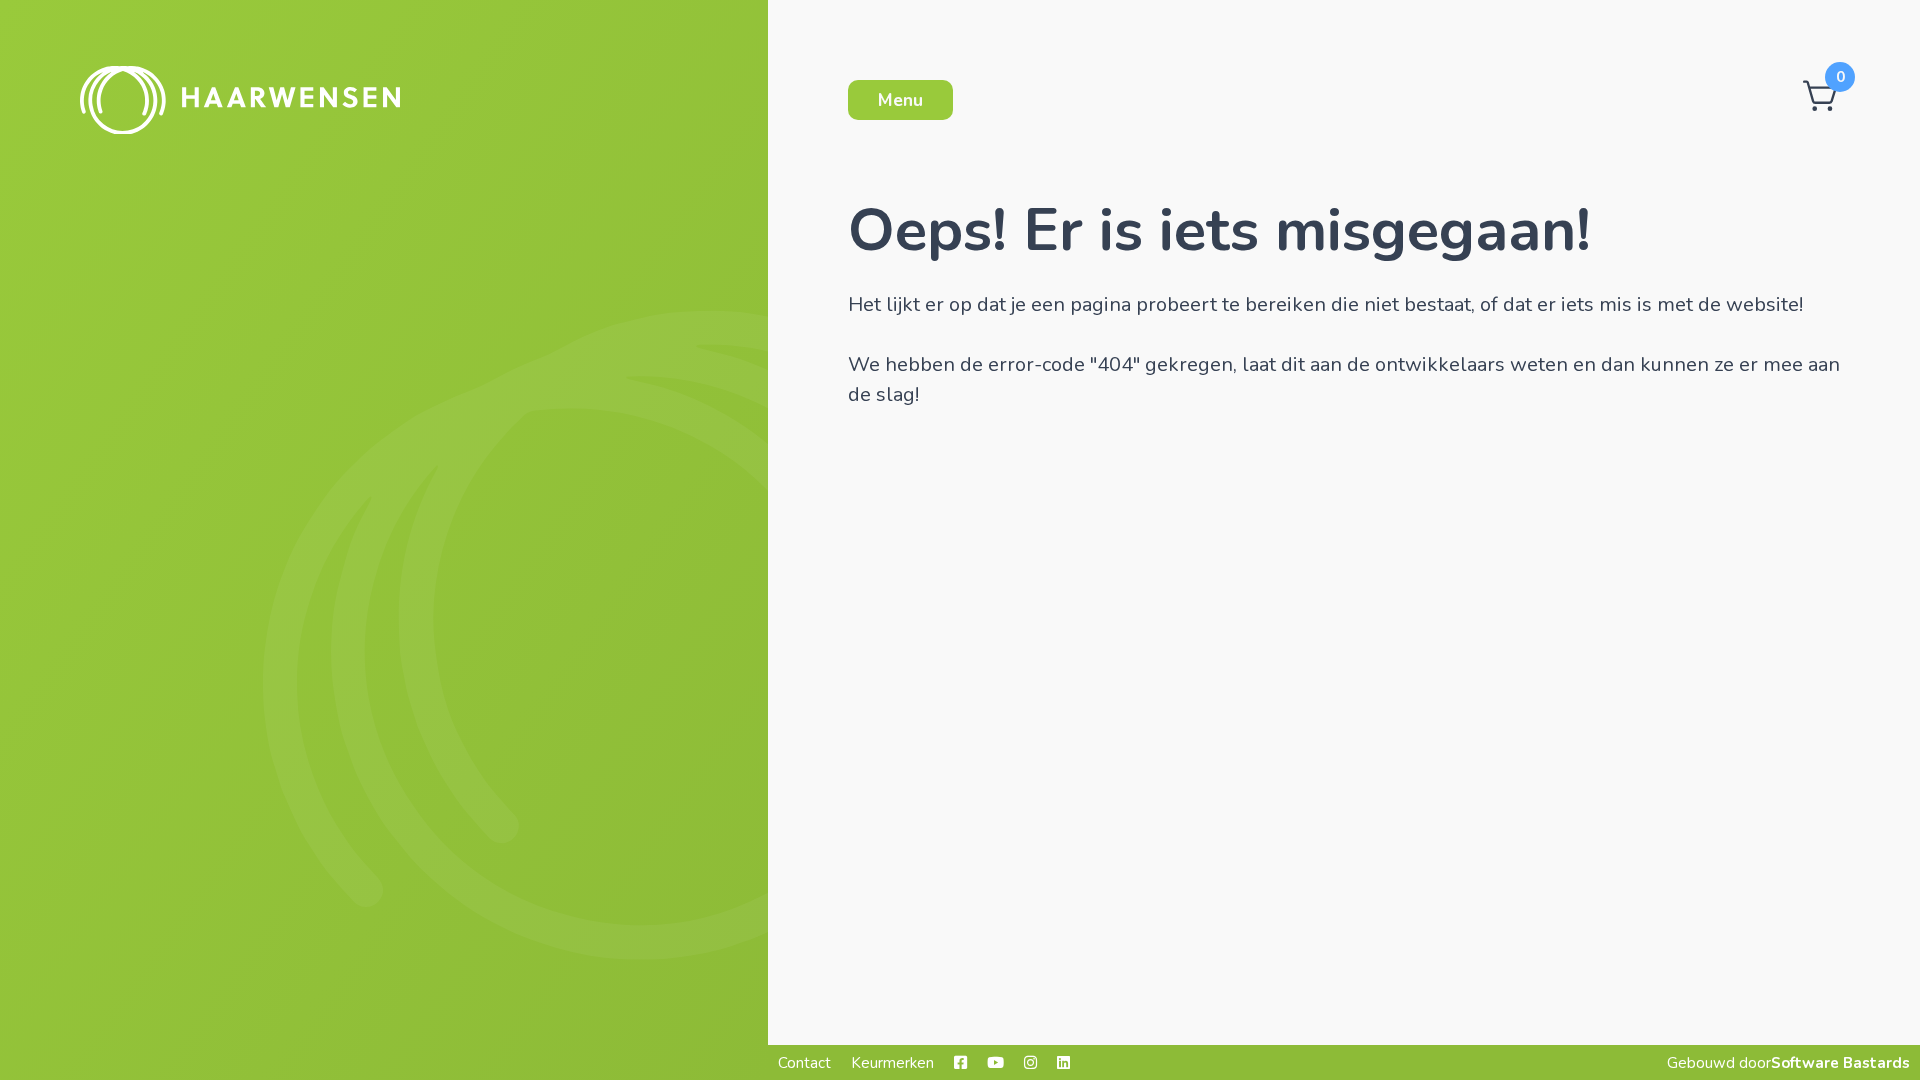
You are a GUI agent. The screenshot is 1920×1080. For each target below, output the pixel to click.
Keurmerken (892, 1063)
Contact (804, 1063)
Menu (900, 100)
